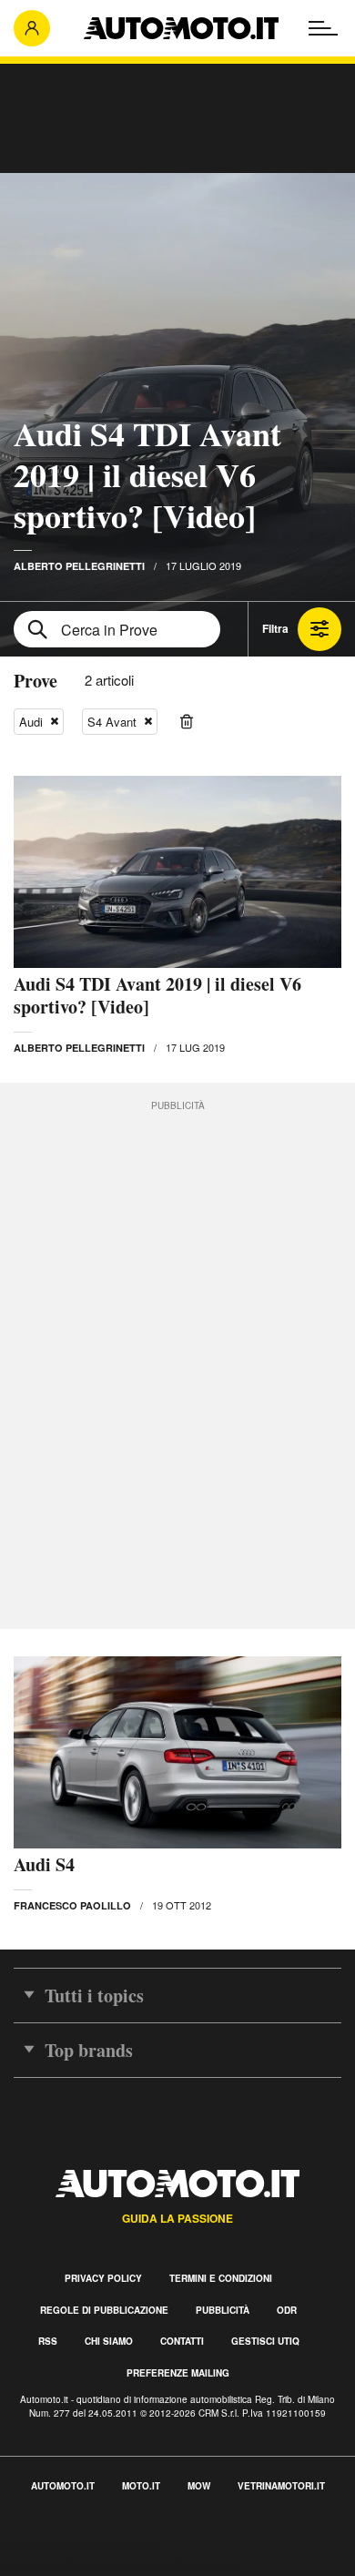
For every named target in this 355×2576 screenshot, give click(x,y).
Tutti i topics (94, 1996)
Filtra (275, 628)
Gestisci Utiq (265, 2341)
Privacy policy (103, 2278)
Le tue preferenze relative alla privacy (121, 2566)
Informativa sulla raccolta (80, 2545)
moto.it (141, 2486)
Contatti (182, 2341)
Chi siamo (109, 2341)
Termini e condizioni (221, 2278)
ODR (287, 2310)
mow (199, 2486)
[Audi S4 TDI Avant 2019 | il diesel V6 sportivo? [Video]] (177, 872)
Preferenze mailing (178, 2373)
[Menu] (323, 28)
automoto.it (63, 2486)
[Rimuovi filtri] (187, 722)
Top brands (89, 2050)
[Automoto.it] (181, 28)
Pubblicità (223, 2310)
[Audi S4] (177, 1752)
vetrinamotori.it (281, 2486)
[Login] (32, 28)
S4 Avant (112, 722)
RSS (48, 2341)
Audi (31, 722)
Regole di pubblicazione (104, 2310)
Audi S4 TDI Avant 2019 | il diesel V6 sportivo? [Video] (147, 474)
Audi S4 (44, 1864)
